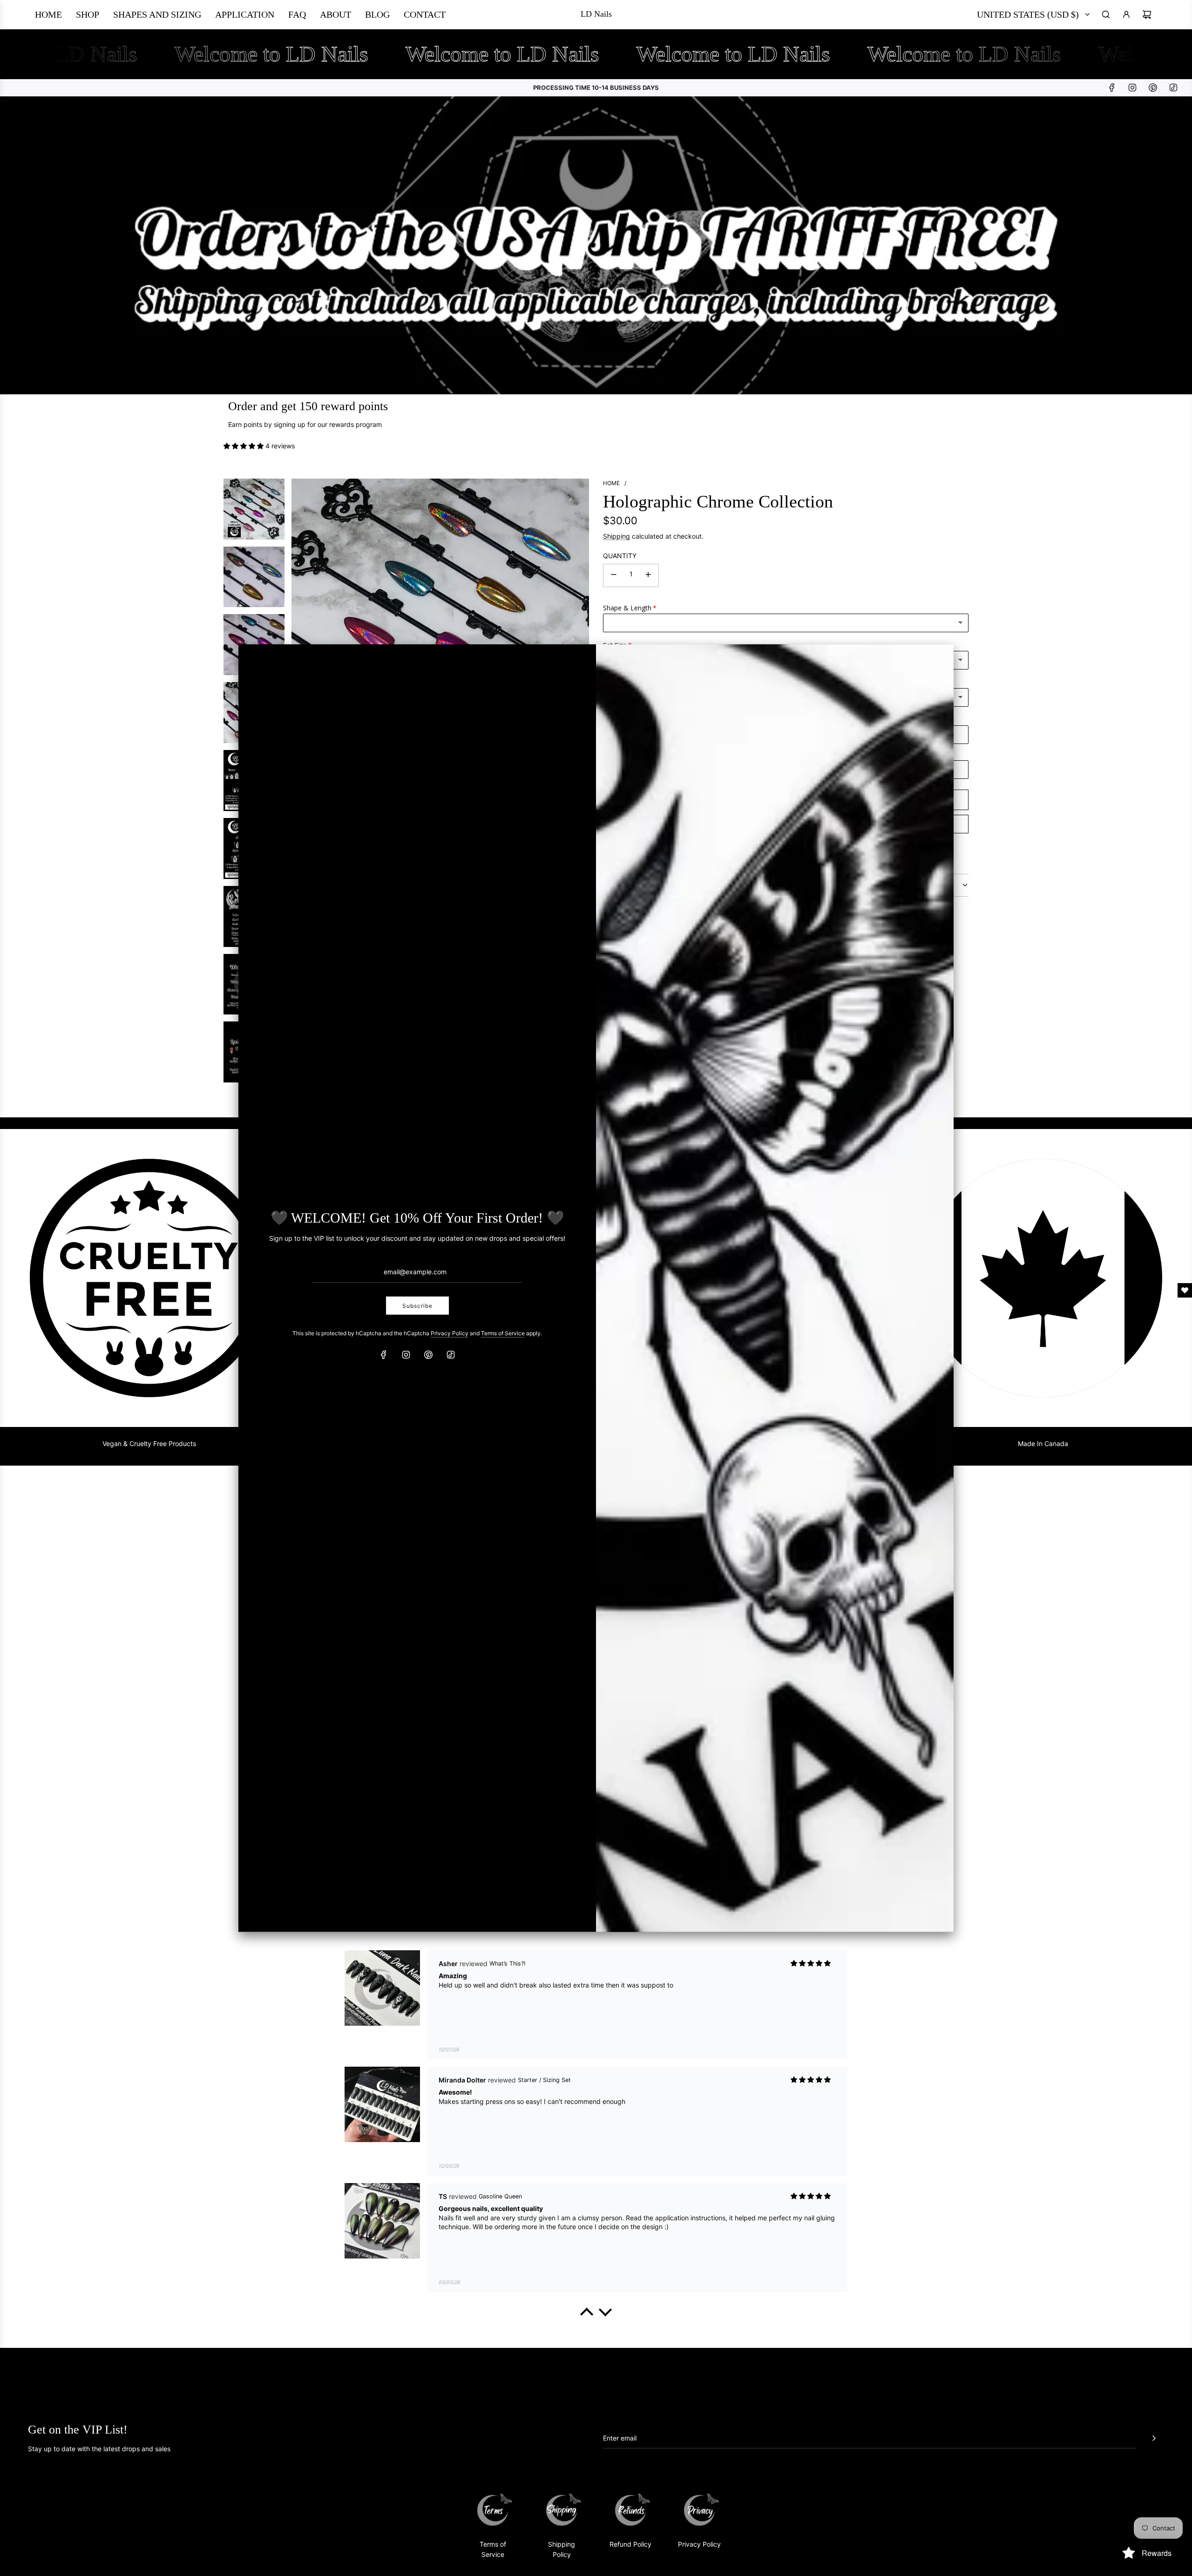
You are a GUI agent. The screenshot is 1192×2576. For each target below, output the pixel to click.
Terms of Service (503, 1333)
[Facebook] (384, 1355)
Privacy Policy (450, 1333)
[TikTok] (451, 1355)
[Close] (936, 660)
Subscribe (417, 1305)
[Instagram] (406, 1355)
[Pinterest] (428, 1355)
